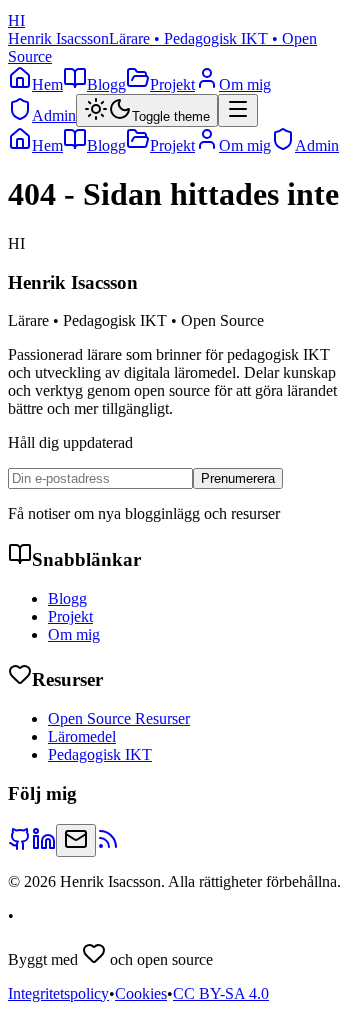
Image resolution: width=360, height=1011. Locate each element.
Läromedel (82, 736)
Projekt (70, 616)
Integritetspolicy (58, 993)
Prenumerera (238, 478)
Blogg (67, 598)
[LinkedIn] (44, 845)
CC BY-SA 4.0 (221, 993)
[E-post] (76, 840)
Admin (54, 115)
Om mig (74, 634)
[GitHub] (20, 845)
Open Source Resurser (119, 718)
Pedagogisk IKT (100, 754)
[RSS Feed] (108, 845)
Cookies (141, 993)
